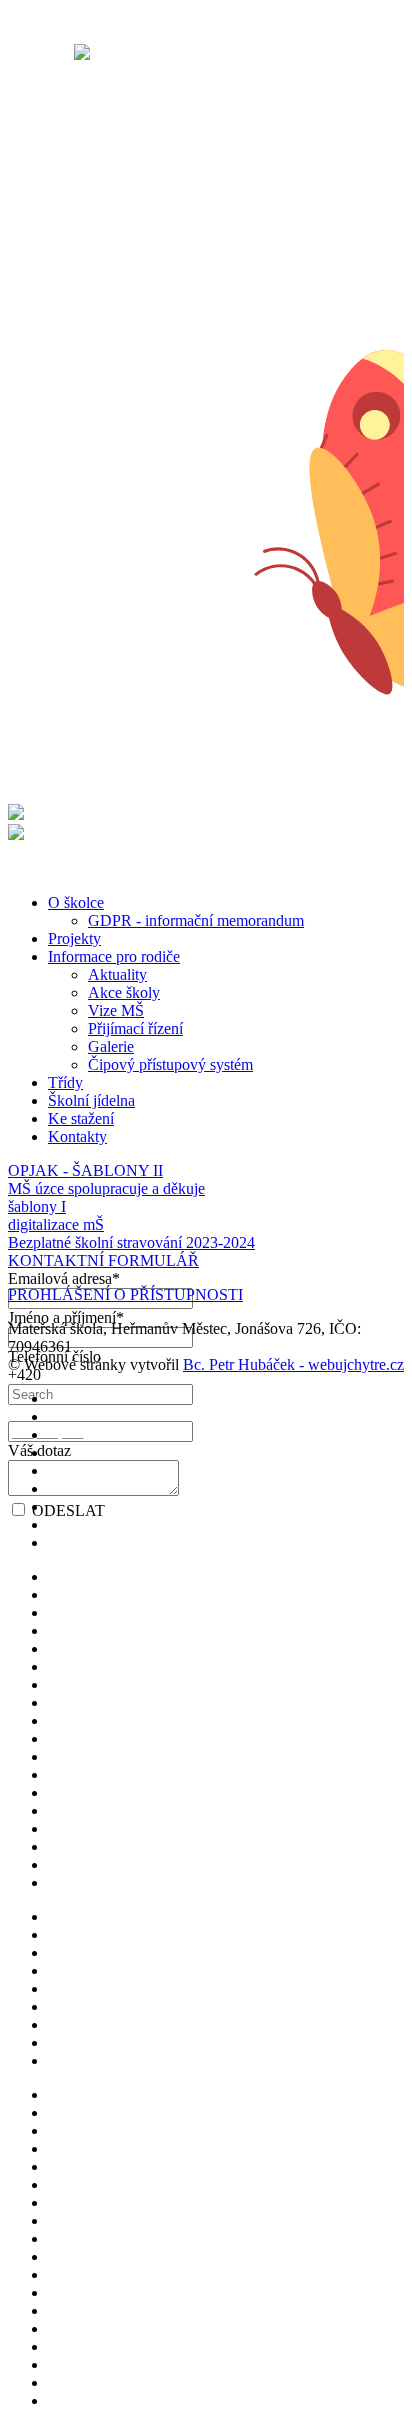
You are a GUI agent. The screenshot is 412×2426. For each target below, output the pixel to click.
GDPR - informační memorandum (196, 920)
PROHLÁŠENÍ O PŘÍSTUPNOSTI (125, 1294)
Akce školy (124, 992)
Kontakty (77, 1136)
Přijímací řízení (135, 1028)
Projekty (74, 938)
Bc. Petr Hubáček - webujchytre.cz (293, 1364)
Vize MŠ (116, 1010)
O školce (76, 902)
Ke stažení (81, 1118)
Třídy (65, 1082)
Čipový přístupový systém (170, 1064)
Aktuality (117, 974)
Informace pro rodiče (114, 956)
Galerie (111, 1046)
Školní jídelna (91, 1100)
